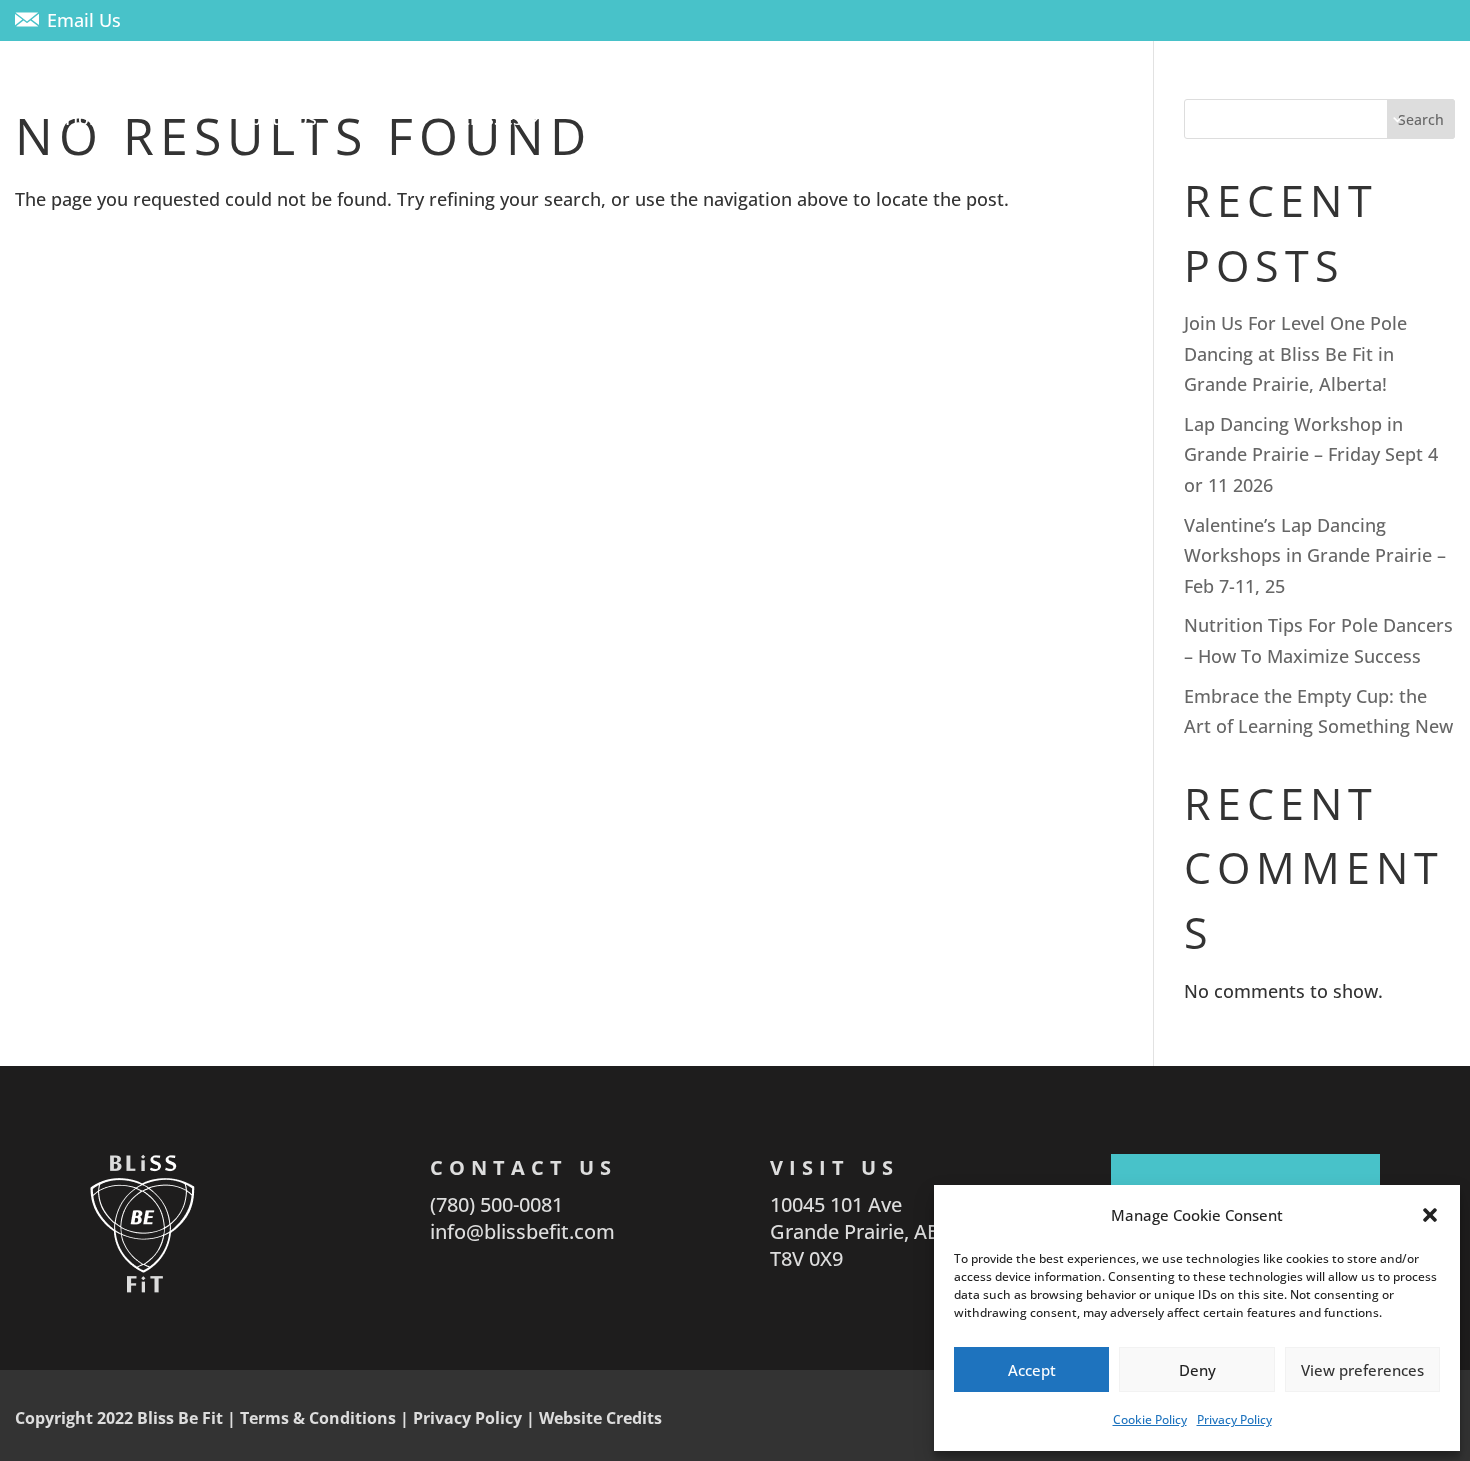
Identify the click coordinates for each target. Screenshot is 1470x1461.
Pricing (1057, 118)
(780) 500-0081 (496, 1204)
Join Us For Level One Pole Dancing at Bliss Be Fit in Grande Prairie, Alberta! (1295, 353)
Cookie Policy (1150, 1419)
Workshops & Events (1297, 118)
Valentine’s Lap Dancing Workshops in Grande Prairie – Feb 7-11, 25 (1315, 555)
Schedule (867, 118)
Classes (490, 118)
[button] (1430, 1215)
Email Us (84, 20)
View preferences (1362, 1370)
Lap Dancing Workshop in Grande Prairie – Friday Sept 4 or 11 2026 (1311, 454)
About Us (277, 118)
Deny (1197, 1370)
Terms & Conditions (318, 1418)
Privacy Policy (1234, 1419)
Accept (1032, 1370)
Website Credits (600, 1418)
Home (90, 118)
